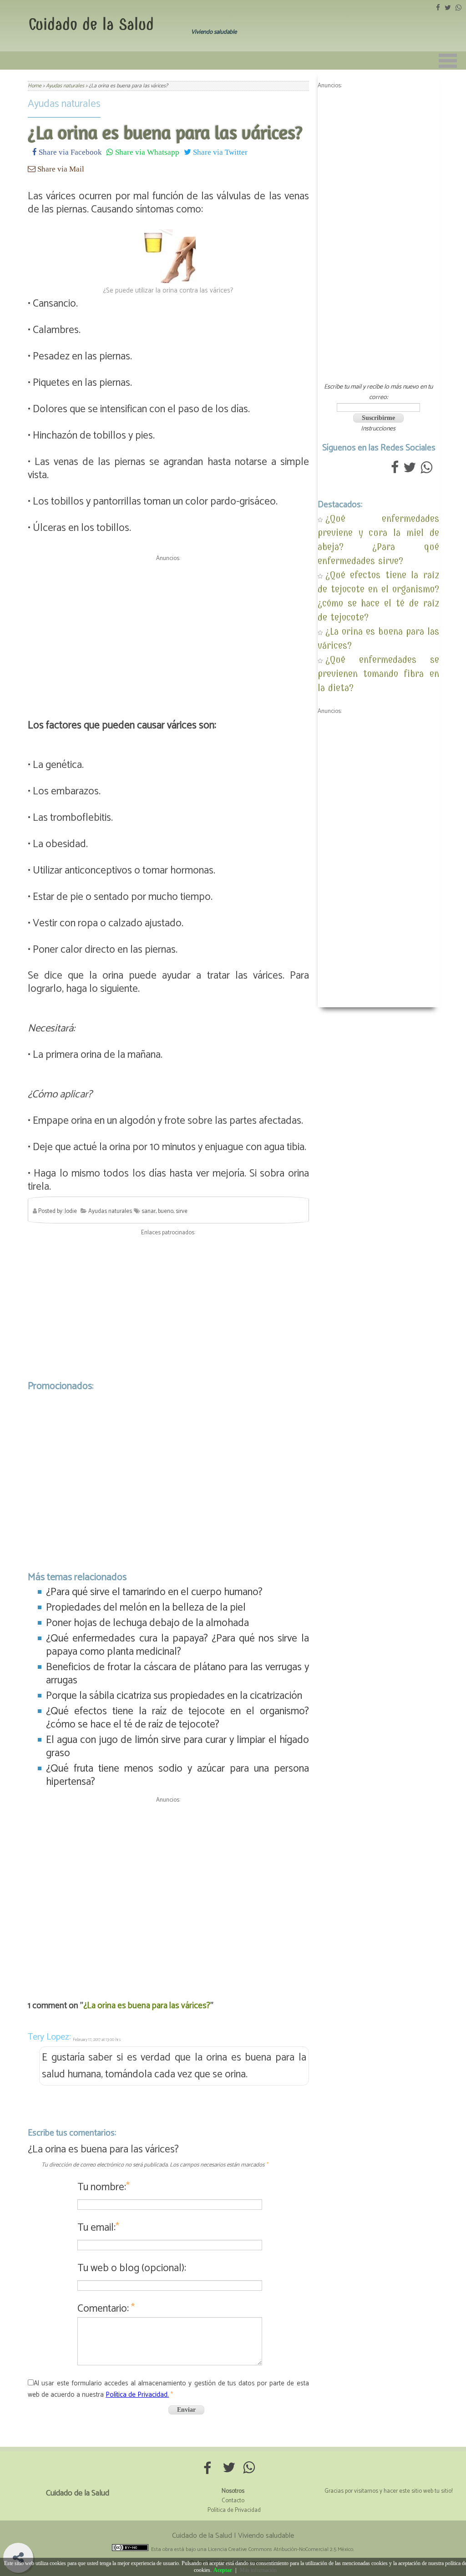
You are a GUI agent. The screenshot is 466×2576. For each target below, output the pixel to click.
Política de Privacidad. (137, 2395)
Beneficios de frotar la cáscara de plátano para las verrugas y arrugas (177, 1674)
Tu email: (98, 2228)
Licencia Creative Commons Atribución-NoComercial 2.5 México (281, 2549)
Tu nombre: (104, 2187)
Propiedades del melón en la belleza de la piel (146, 1608)
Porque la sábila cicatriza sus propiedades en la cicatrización (174, 1696)
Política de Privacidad (234, 2510)
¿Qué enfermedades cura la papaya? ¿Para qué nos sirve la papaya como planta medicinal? (177, 1645)
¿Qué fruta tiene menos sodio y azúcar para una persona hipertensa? (177, 1775)
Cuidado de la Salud (91, 24)
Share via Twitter (219, 152)
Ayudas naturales (64, 104)
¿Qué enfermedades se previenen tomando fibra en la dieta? (378, 674)
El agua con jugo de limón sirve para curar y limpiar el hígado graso (177, 1747)
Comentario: (106, 2309)
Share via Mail (60, 169)
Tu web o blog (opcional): (132, 2268)
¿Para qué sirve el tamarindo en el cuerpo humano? (154, 1592)
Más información (258, 2570)
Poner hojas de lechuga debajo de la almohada (147, 1623)
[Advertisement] (168, 629)
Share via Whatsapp (146, 152)
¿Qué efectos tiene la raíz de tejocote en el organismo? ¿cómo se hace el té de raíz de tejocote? (177, 1718)
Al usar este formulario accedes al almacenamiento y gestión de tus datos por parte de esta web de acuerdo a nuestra (168, 2389)
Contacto (233, 2501)
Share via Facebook (69, 152)
